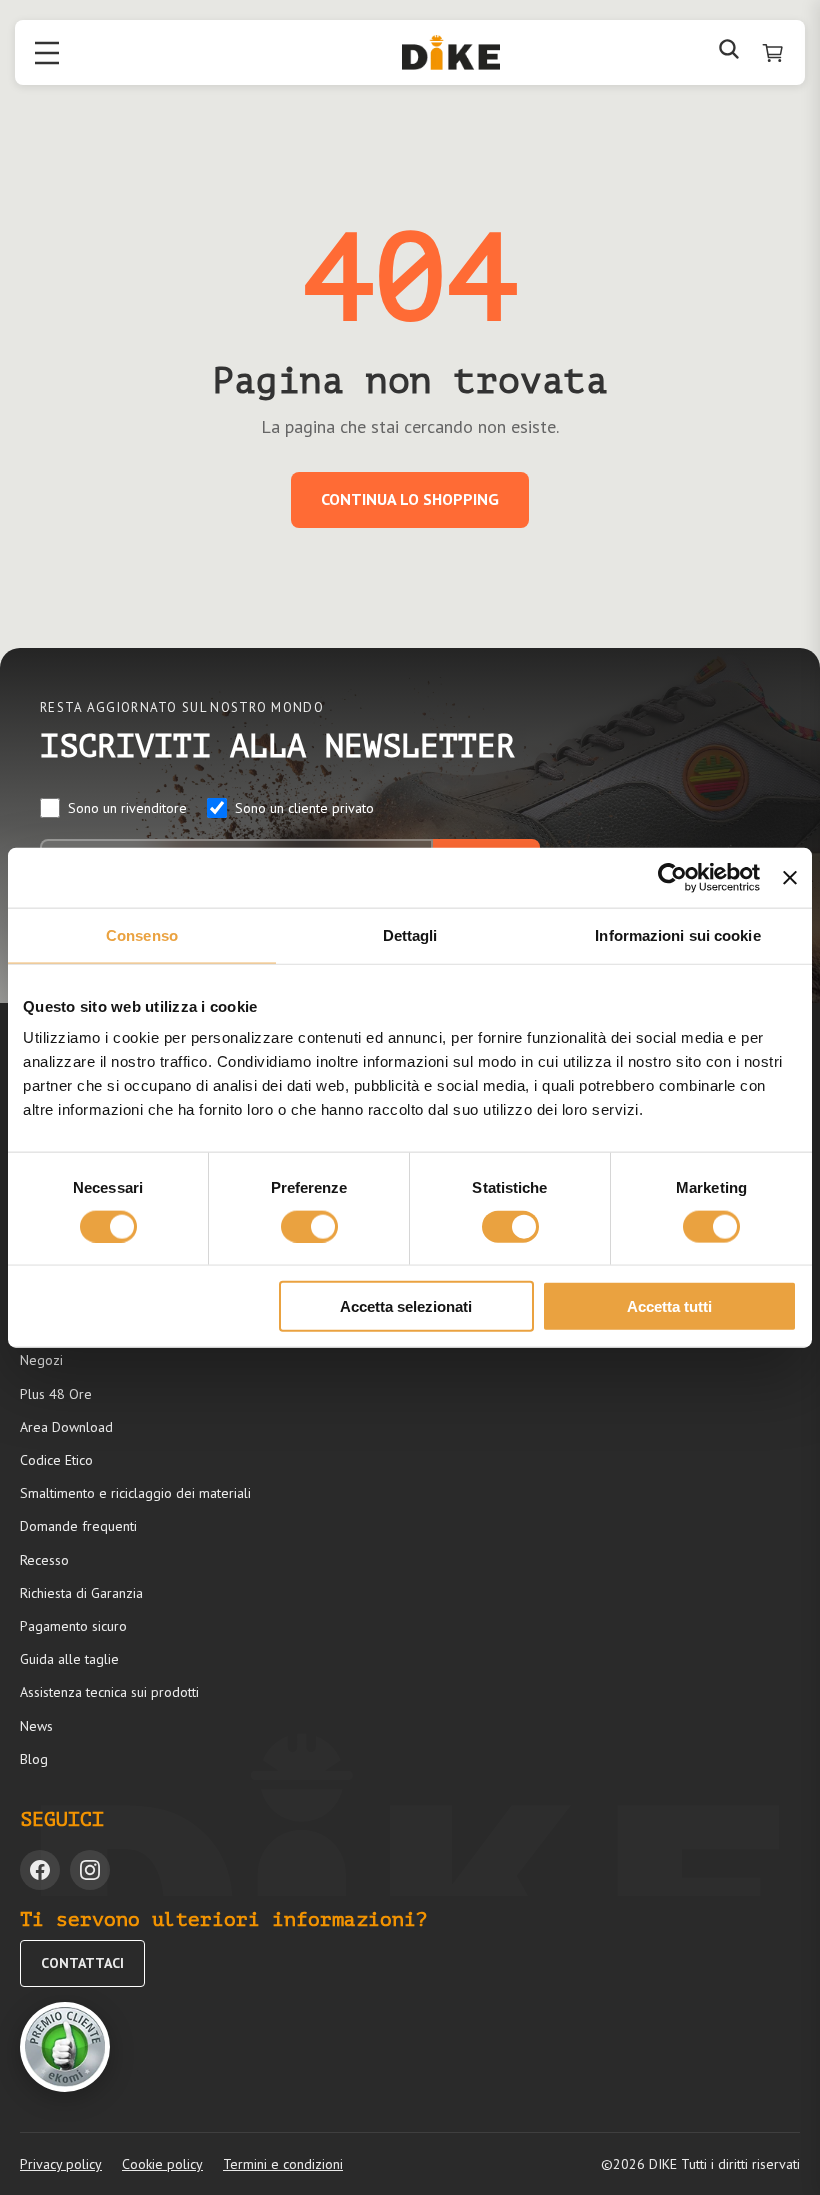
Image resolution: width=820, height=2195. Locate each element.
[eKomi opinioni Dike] (65, 2047)
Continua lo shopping (410, 499)
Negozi (41, 1360)
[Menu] (47, 53)
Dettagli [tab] (410, 934)
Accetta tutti (669, 1306)
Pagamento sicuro (73, 1626)
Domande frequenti (78, 1526)
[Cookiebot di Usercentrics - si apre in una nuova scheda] (672, 877)
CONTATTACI (82, 1963)
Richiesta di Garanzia (81, 1593)
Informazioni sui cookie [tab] (677, 934)
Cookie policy (162, 2164)
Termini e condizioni (283, 2164)
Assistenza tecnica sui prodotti (109, 1692)
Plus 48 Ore (56, 1394)
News (36, 1726)
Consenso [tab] (142, 934)
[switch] (309, 1226)
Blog (34, 1759)
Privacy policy (61, 2164)
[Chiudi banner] (790, 877)
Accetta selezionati (406, 1306)
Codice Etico (56, 1460)
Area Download (66, 1427)
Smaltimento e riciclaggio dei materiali (135, 1493)
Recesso (44, 1560)
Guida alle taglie (69, 1659)
